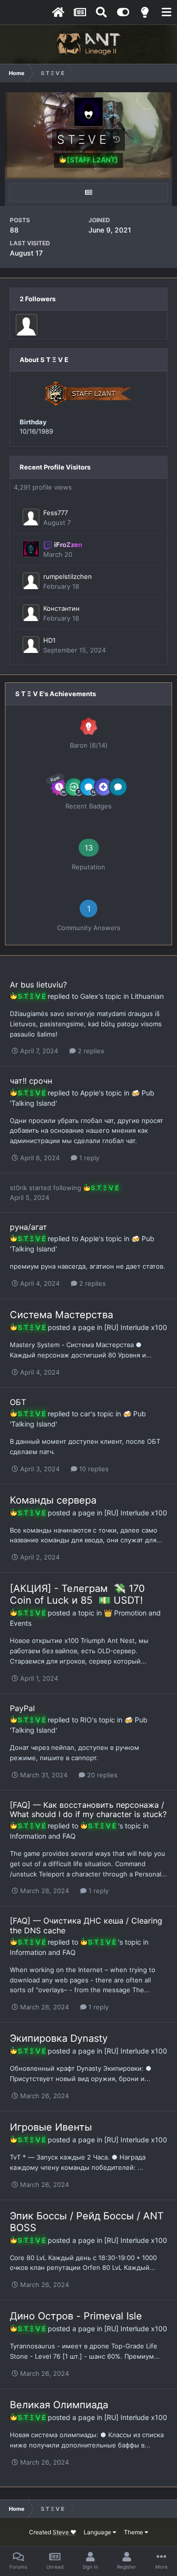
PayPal (22, 1708)
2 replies (90, 1051)
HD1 (49, 640)
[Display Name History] (117, 139)
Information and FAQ (43, 1836)
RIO (86, 1720)
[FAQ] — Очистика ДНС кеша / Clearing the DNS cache (86, 1925)
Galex (89, 996)
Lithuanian (147, 996)
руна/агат (29, 1227)
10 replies (93, 1469)
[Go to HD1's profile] (31, 645)
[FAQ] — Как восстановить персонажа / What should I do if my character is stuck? (88, 1809)
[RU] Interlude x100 (136, 1327)
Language (98, 2532)
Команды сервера (53, 1500)
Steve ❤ (64, 2532)
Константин (61, 608)
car (85, 1414)
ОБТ (18, 1402)
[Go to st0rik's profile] (27, 325)
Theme (134, 2532)
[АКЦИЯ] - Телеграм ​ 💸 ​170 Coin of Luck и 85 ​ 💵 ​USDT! (77, 1594)
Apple (89, 1093)
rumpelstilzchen (68, 576)
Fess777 (56, 513)
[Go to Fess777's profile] (31, 517)
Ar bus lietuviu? (38, 985)
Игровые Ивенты (51, 2127)
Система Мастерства (61, 1315)
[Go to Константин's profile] (31, 613)
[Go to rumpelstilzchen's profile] (31, 581)
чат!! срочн (31, 1081)
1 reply (88, 1158)
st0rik (18, 1188)
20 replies (101, 1775)
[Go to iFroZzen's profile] (31, 549)
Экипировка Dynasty (59, 2038)
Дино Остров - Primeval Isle (76, 2316)
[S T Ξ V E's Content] (88, 193)
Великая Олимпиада (59, 2405)
